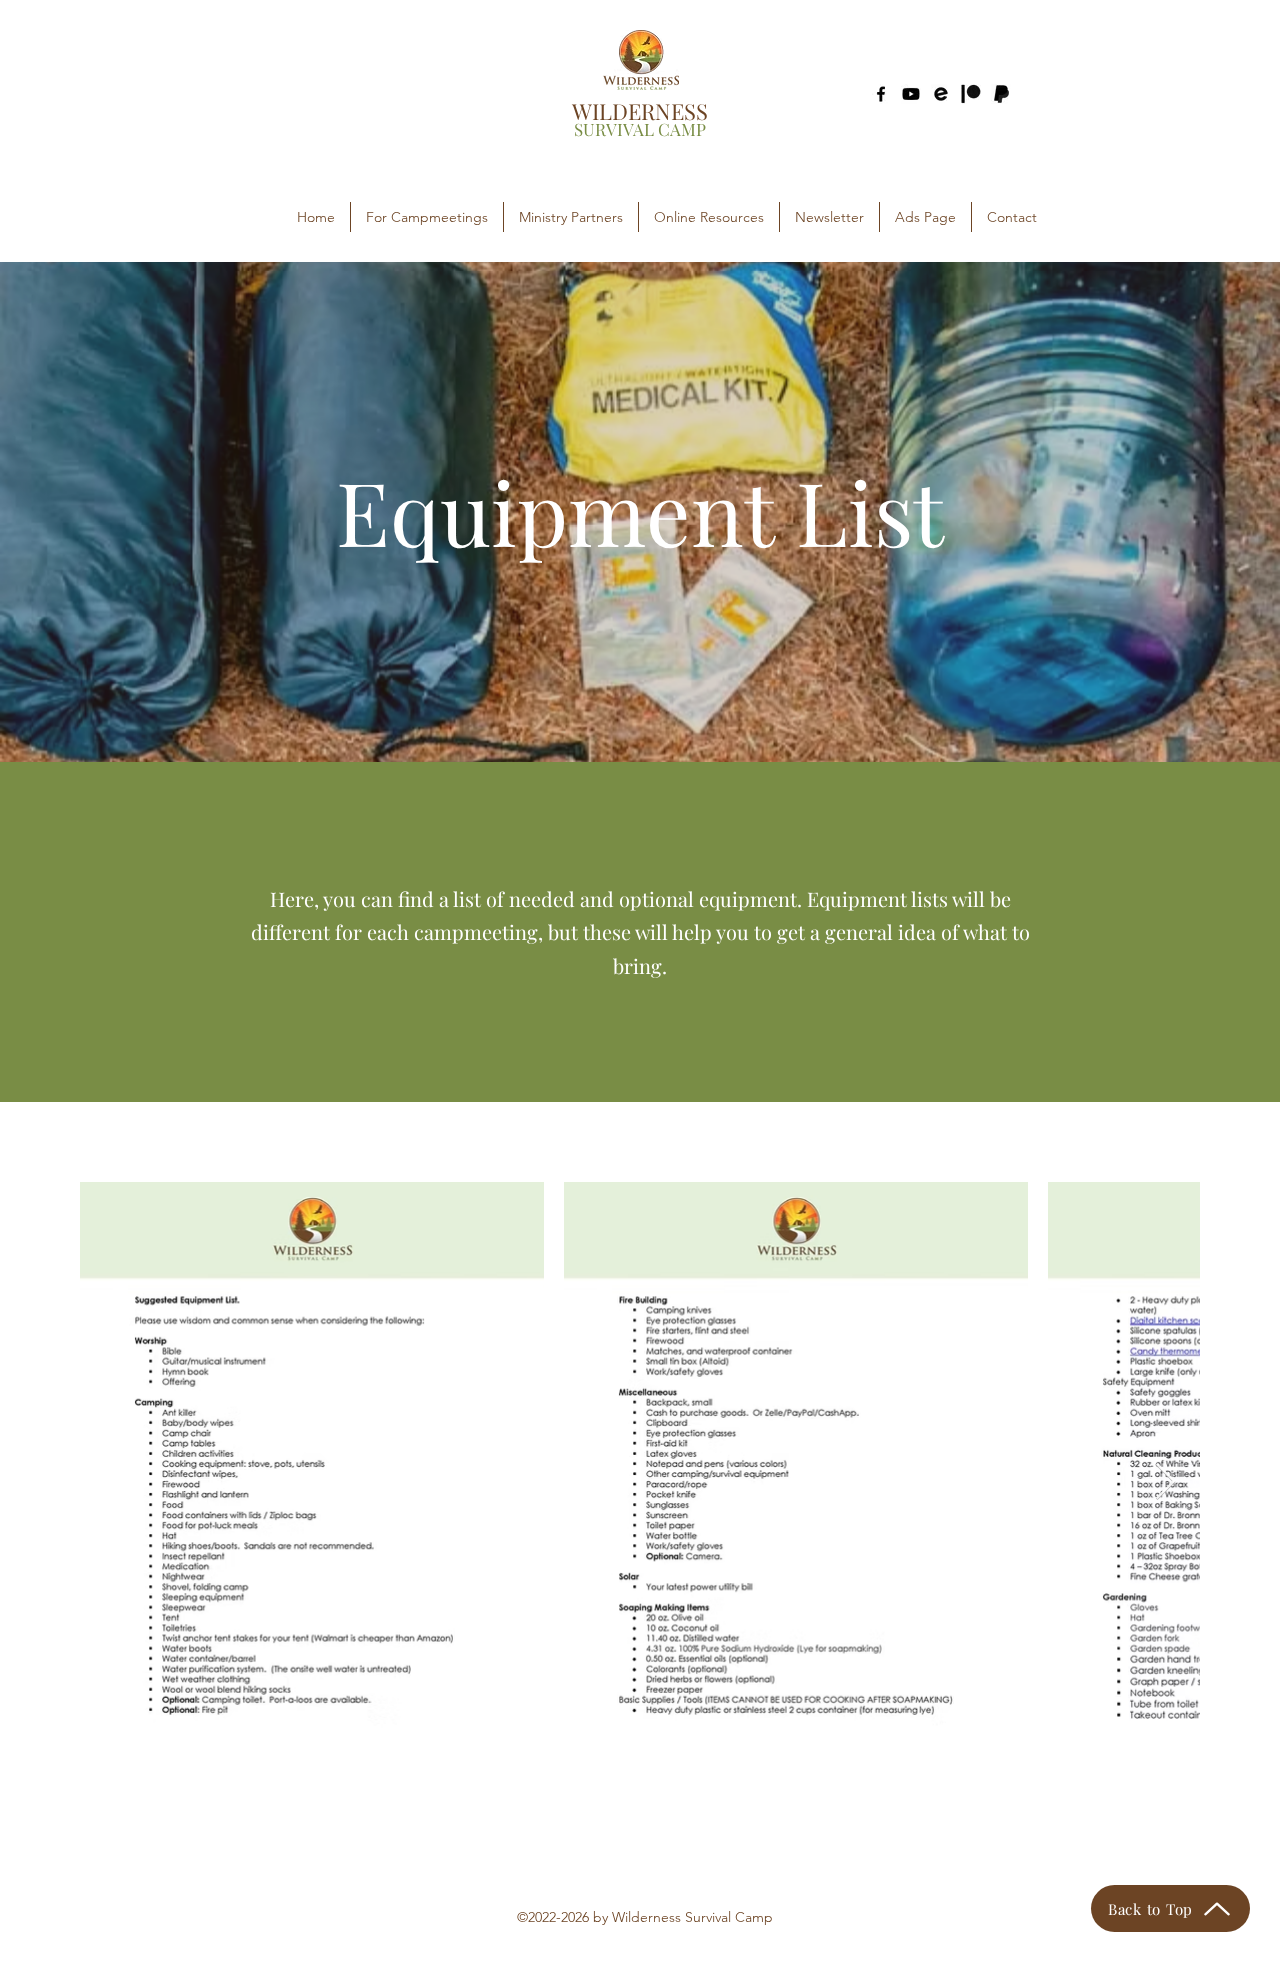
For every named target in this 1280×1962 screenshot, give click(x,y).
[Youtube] (911, 94)
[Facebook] (881, 94)
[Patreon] (971, 94)
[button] (427, 217)
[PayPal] (1001, 94)
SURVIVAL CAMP (640, 129)
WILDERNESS (640, 111)
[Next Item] (1165, 1482)
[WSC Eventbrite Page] (941, 94)
